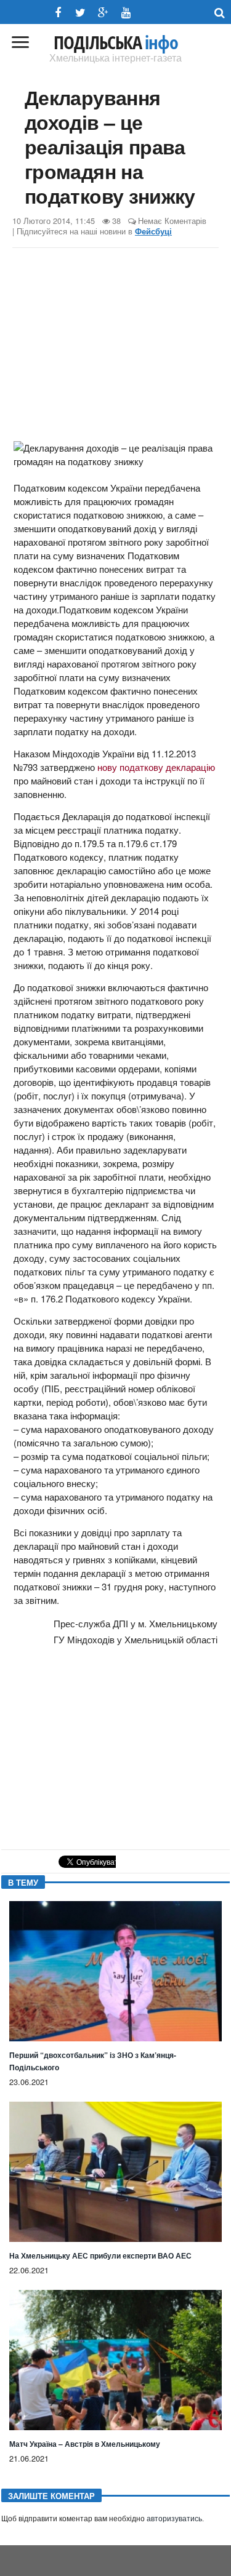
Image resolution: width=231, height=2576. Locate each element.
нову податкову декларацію (156, 767)
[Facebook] (58, 13)
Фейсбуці (153, 231)
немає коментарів (172, 221)
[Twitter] (80, 13)
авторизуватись (174, 2519)
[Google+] (103, 13)
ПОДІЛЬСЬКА (116, 42)
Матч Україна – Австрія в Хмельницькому (85, 2444)
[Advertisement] (115, 346)
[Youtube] (126, 13)
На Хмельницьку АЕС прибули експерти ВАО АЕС (100, 2255)
